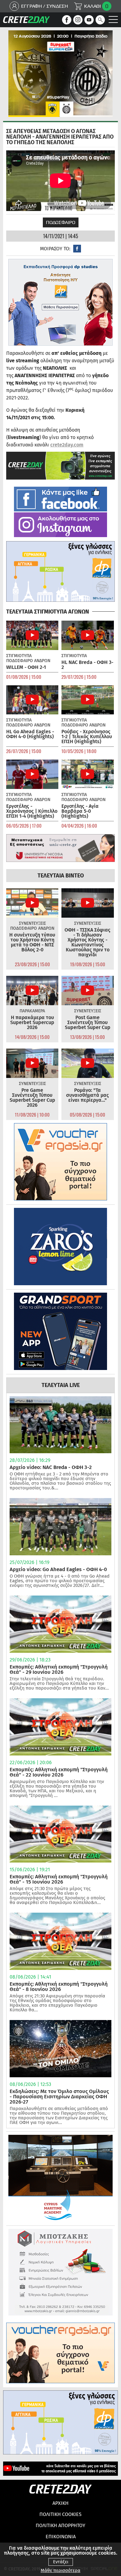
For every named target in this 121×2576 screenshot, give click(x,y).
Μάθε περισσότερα (60, 2571)
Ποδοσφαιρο (61, 222)
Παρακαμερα (32, 1011)
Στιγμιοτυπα (19, 656)
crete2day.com (67, 445)
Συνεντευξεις (32, 923)
